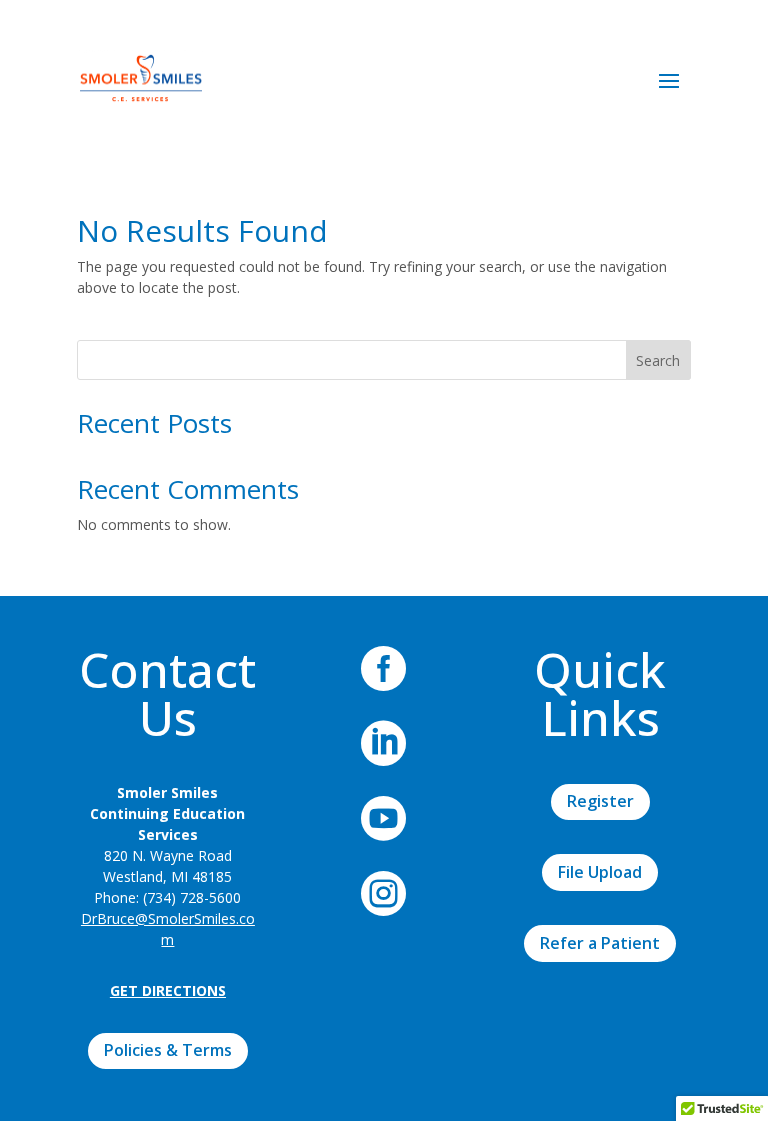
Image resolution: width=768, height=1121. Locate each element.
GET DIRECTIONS (168, 990)
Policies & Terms (168, 1050)
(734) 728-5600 (192, 897)
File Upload (600, 872)
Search (658, 360)
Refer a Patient (600, 943)
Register (600, 801)
